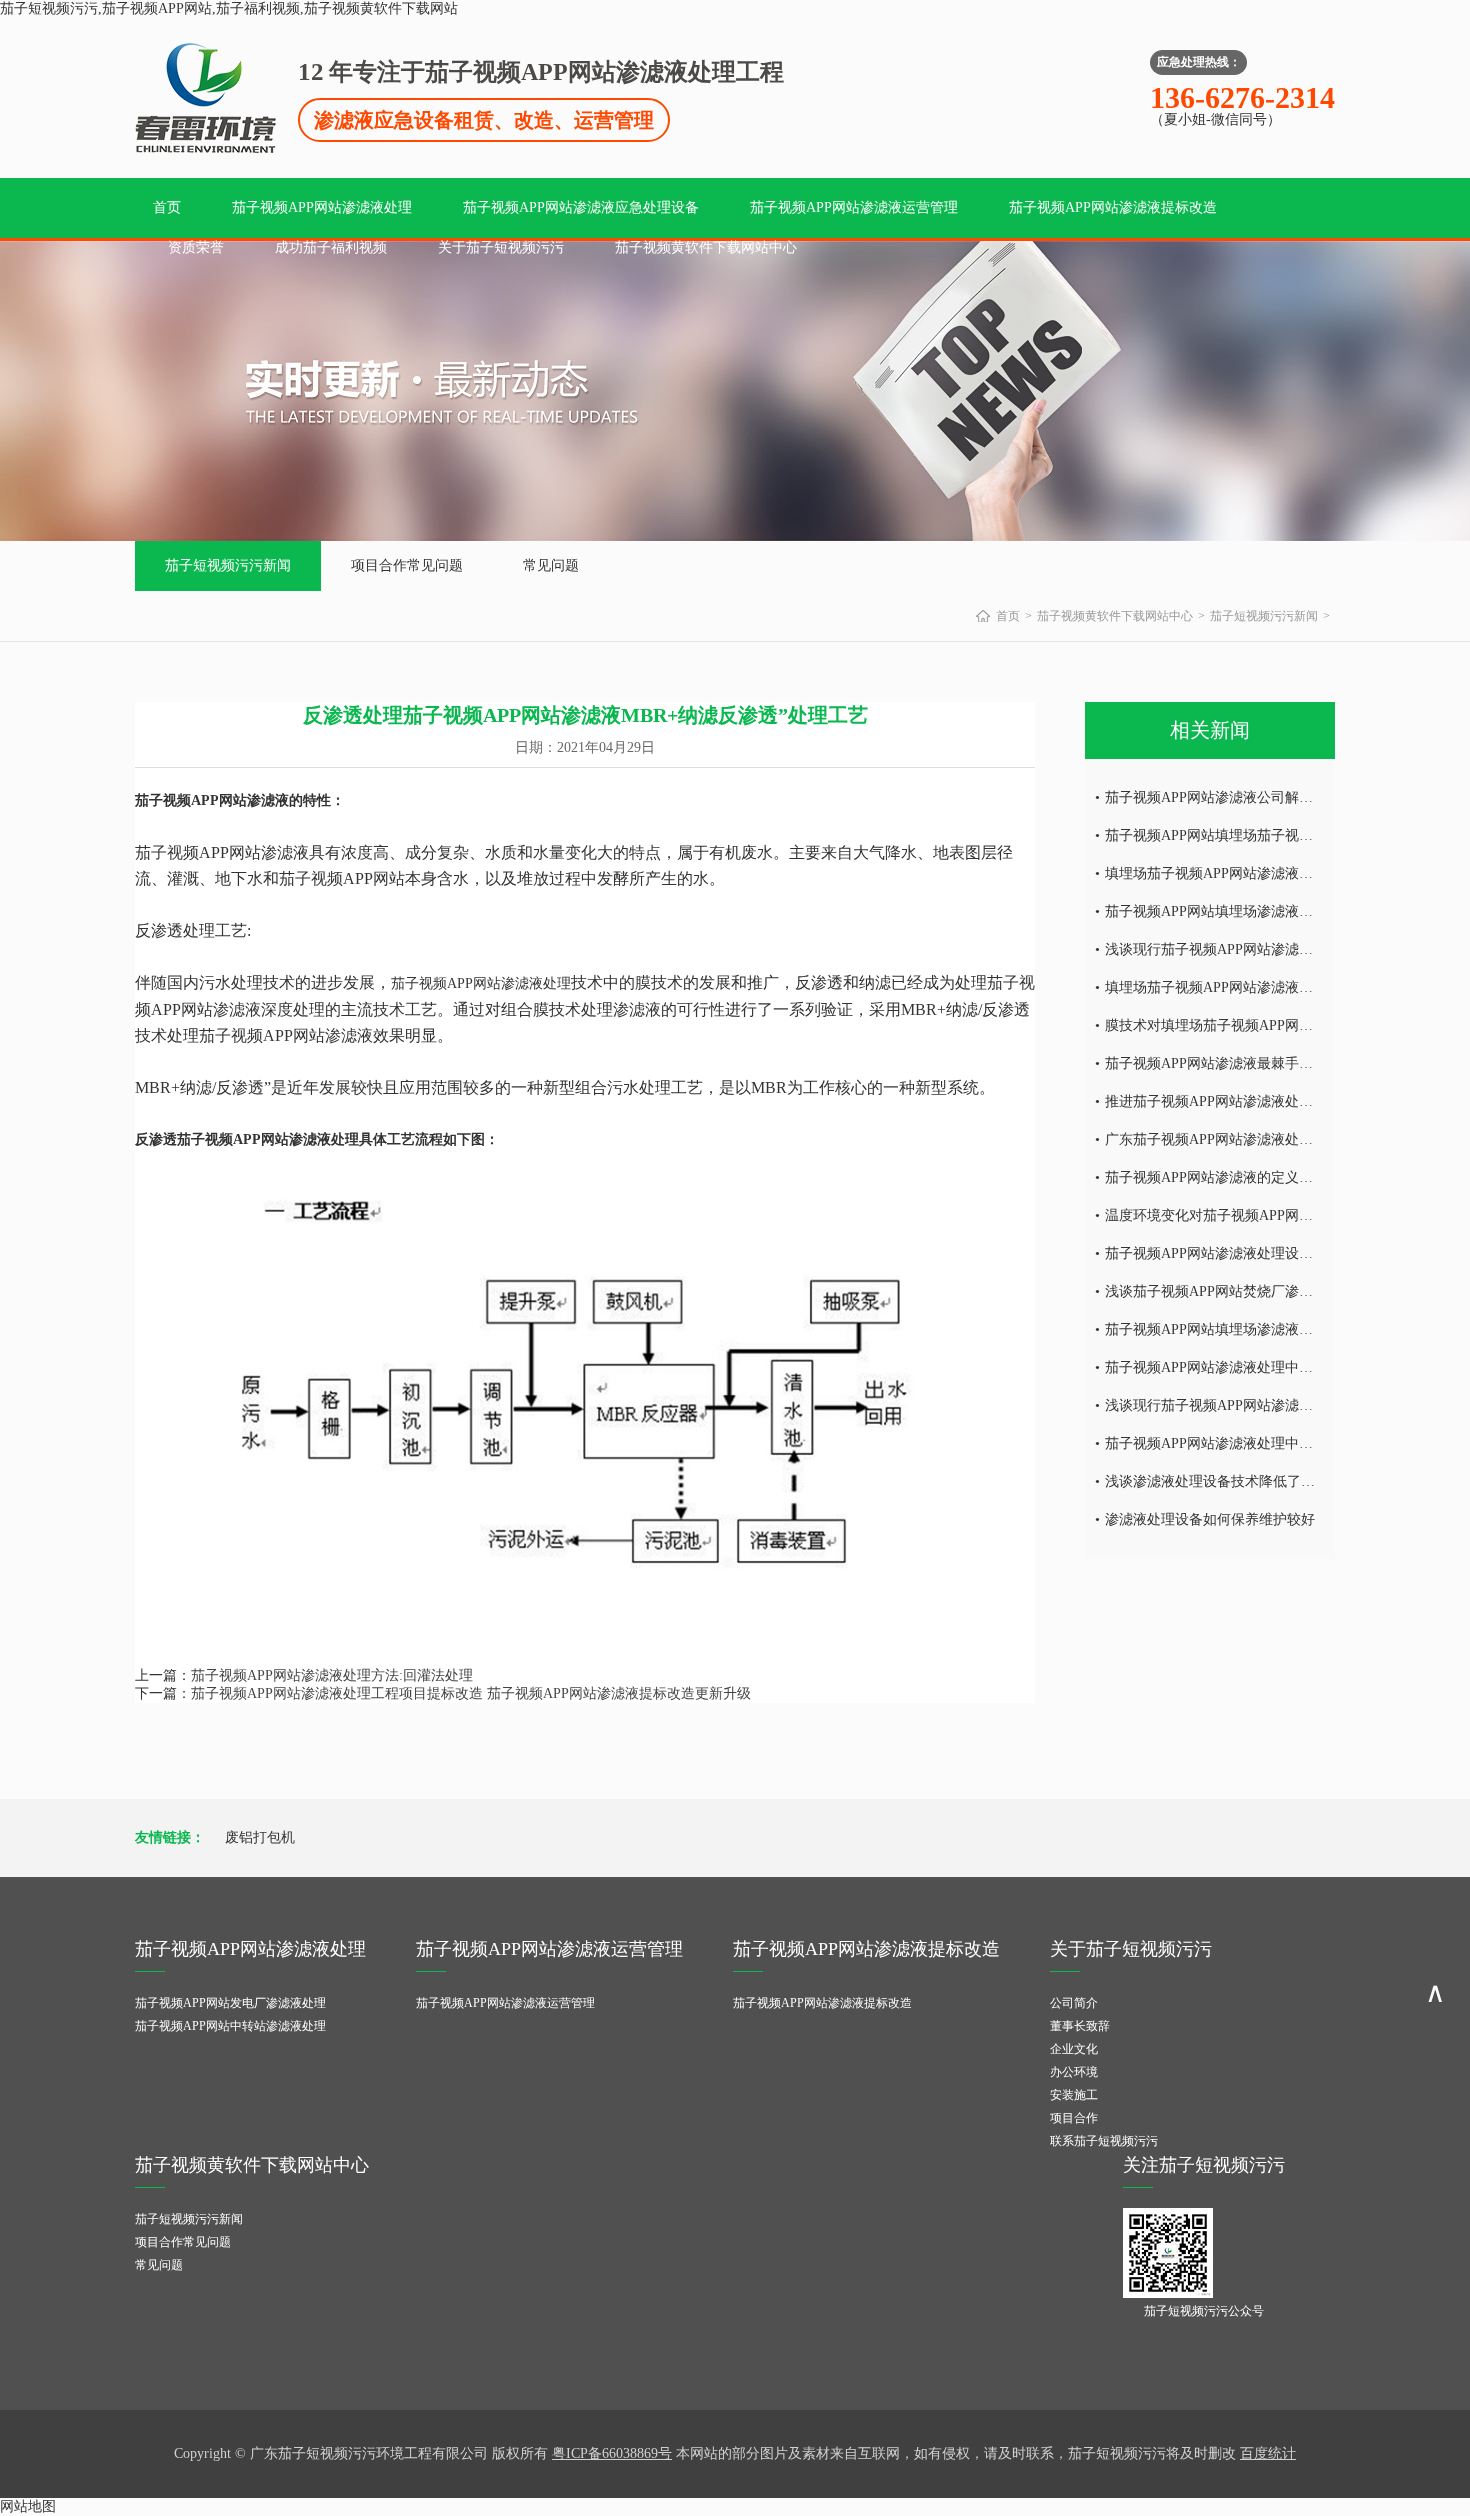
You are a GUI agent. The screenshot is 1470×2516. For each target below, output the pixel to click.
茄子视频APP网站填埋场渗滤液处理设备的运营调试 (1265, 911)
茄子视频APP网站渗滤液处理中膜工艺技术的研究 (1258, 1367)
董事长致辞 (1080, 2026)
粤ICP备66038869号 (612, 2453)
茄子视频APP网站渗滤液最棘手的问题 (1223, 1063)
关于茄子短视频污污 (501, 247)
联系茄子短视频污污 (1104, 2141)
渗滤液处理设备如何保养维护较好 (1210, 1519)
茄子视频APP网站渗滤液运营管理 (854, 207)
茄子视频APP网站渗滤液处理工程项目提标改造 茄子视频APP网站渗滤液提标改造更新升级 (471, 1693)
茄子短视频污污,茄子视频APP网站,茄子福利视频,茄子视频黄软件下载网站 (229, 8)
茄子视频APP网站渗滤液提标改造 (1113, 207)
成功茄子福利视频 (331, 247)
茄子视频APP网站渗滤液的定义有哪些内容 (1237, 1177)
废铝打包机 (260, 1837)
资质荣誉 (196, 247)
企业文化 (1074, 2049)
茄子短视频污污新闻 (228, 565)
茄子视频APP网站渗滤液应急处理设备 (581, 207)
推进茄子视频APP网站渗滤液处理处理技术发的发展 (1265, 1101)
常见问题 (551, 565)
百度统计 (1268, 2453)
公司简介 (1074, 2003)
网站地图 (28, 2506)
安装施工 (1074, 2095)
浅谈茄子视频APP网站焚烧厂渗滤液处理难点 (1244, 1291)
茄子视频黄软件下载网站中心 (706, 247)
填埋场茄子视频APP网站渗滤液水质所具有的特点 (1258, 873)
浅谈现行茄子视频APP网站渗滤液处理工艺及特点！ (1265, 949)
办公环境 (1074, 2072)
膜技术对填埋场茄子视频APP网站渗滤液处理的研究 (1265, 1025)
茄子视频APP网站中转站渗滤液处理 (230, 2026)
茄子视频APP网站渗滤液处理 (322, 207)
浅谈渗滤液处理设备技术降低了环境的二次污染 (1252, 1481)
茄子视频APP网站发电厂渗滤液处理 (230, 2003)
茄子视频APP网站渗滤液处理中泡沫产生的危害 (1251, 1443)
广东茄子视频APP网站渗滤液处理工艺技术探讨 (1251, 1139)
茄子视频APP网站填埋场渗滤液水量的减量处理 (1251, 1329)
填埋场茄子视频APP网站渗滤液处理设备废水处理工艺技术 (1286, 987)
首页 (167, 207)
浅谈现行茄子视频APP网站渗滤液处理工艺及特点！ (1265, 1405)
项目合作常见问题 (407, 565)
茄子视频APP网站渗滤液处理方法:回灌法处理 (332, 1675)
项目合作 (1074, 2118)
